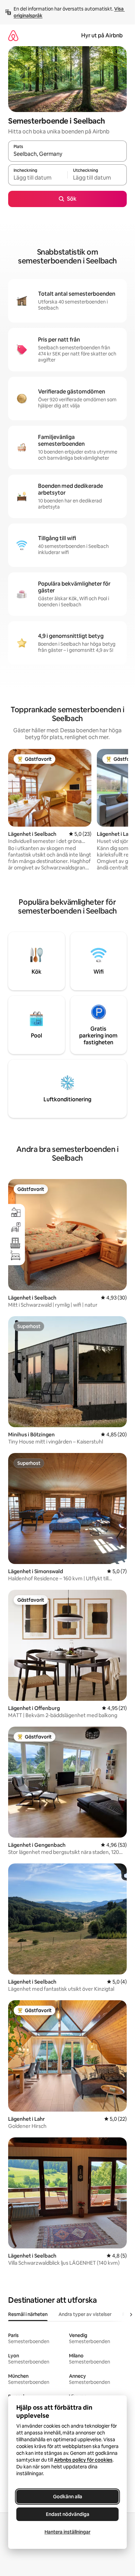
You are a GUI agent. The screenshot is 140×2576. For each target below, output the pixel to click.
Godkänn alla (68, 2497)
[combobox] (67, 154)
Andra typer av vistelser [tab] (85, 2314)
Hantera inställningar (67, 2532)
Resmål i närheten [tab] (28, 2314)
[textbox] (38, 178)
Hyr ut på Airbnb (102, 35)
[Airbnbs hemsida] (13, 35)
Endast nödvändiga (68, 2514)
